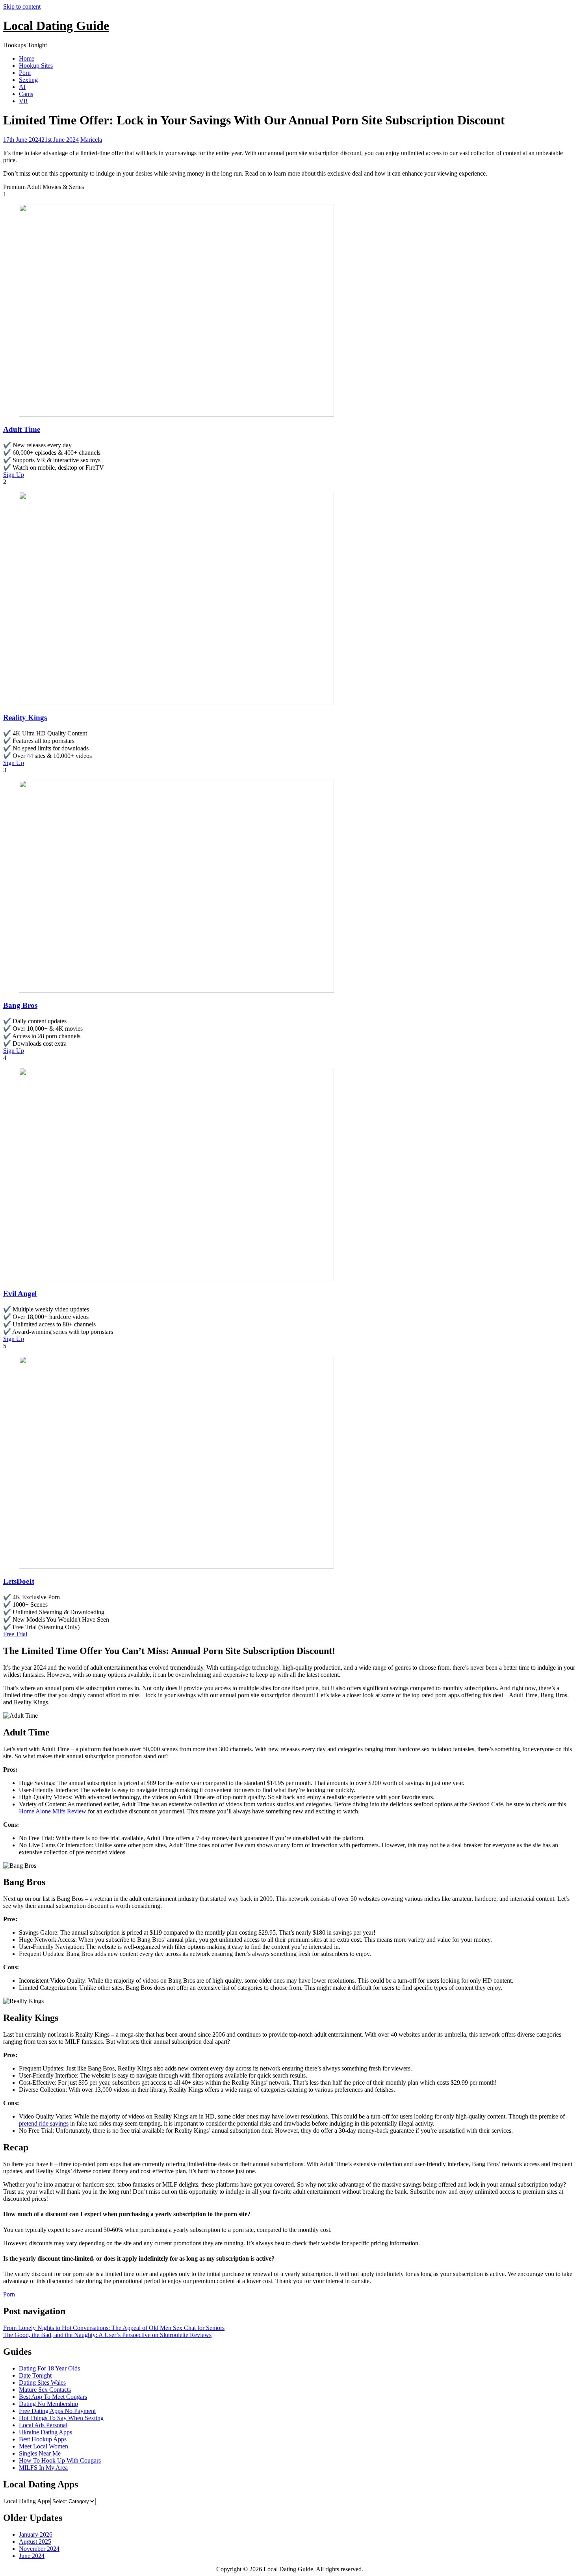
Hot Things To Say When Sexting (61, 2418)
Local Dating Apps (27, 2501)
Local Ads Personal (43, 2425)
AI (22, 87)
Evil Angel (20, 1294)
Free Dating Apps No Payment (57, 2411)
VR (23, 101)
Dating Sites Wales (42, 2382)
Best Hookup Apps (43, 2439)
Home (27, 58)
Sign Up (14, 475)
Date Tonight (35, 2375)
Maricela (91, 140)
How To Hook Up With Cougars (60, 2460)
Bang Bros (20, 1005)
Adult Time (22, 429)
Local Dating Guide (56, 26)
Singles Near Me (40, 2453)
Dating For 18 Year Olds (49, 2368)
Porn (25, 73)
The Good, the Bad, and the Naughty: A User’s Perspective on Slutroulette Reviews (107, 2335)
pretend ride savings (44, 2123)
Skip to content (22, 6)
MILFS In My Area (43, 2468)
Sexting (28, 80)
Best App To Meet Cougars (53, 2397)
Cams (26, 94)
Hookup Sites (36, 66)
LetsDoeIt (19, 1581)
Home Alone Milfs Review (53, 1811)
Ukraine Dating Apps (45, 2432)
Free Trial (15, 1634)
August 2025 (35, 2542)
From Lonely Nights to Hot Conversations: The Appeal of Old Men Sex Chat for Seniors (114, 2328)
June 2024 (32, 2556)
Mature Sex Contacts (45, 2390)
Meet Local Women (44, 2446)
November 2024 (39, 2549)
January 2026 (36, 2534)
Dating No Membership (48, 2404)
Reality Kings (25, 718)
